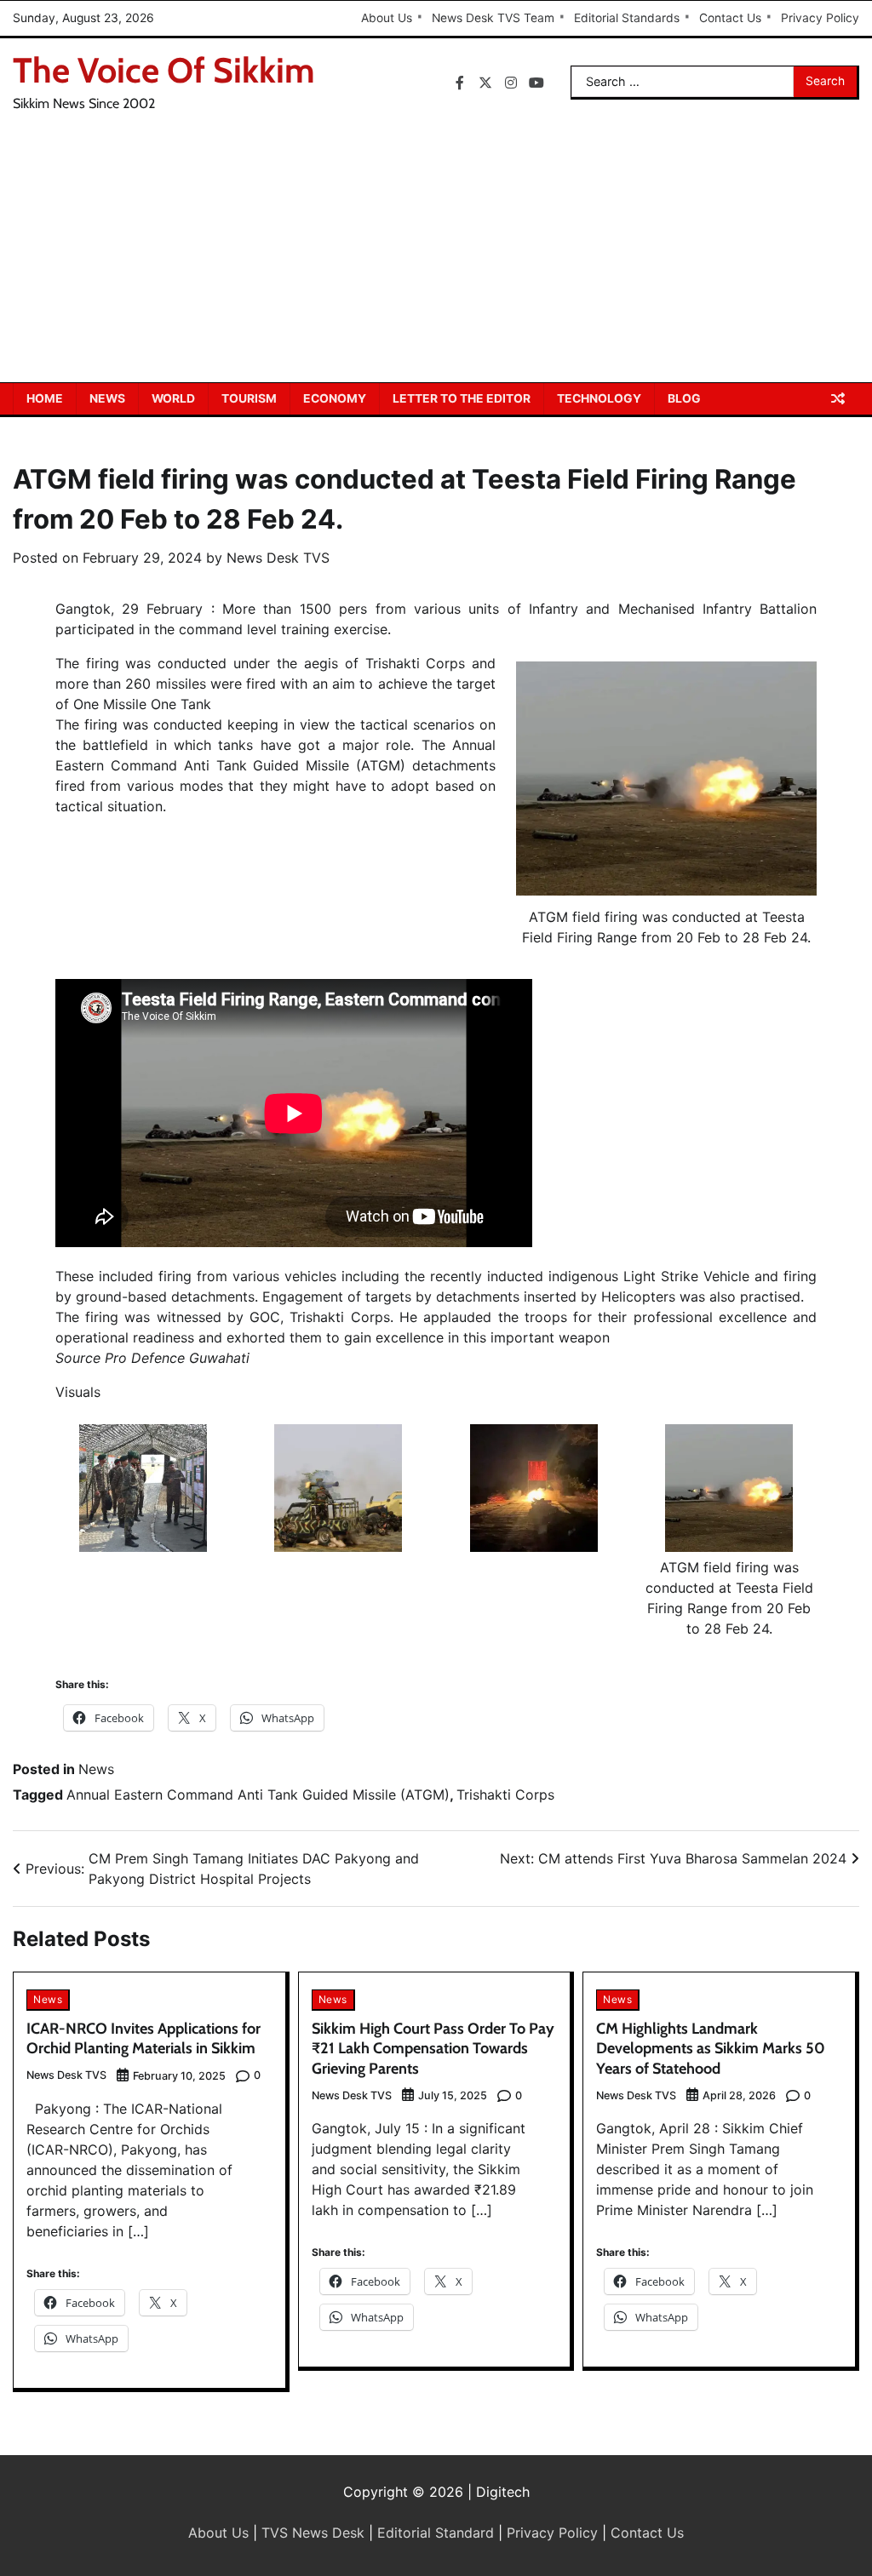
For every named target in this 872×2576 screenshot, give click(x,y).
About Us (387, 18)
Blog (684, 398)
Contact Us (730, 18)
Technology (599, 398)
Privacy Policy (820, 18)
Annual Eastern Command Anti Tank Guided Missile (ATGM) (258, 1795)
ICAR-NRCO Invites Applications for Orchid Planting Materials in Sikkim (143, 2038)
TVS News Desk (313, 2533)
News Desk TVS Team (493, 18)
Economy (335, 398)
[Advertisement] (436, 255)
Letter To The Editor (462, 398)
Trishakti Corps (505, 1795)
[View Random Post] (838, 398)
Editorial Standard (436, 2533)
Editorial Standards (627, 18)
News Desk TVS (278, 558)
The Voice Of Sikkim (164, 70)
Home (45, 398)
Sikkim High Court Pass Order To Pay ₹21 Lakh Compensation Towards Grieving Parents (433, 2049)
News (107, 398)
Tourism (249, 398)
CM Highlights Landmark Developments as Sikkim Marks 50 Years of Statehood (711, 2049)
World (173, 398)
